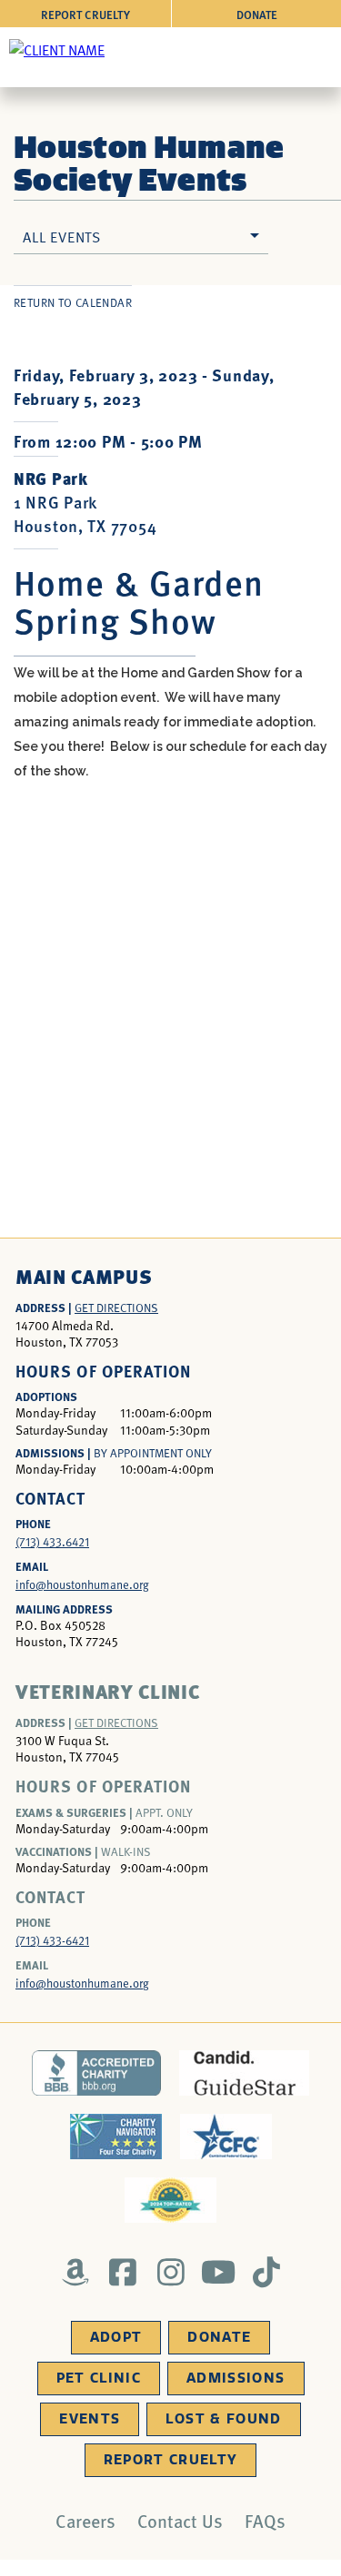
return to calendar (73, 302)
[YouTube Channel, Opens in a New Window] (219, 2272)
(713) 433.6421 (52, 1542)
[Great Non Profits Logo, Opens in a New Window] (170, 2200)
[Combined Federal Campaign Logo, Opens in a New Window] (226, 2137)
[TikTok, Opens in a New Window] (266, 2272)
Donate (257, 14)
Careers (85, 2521)
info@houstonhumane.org (82, 1584)
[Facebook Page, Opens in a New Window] (123, 2272)
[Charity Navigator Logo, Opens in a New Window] (116, 2137)
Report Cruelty (85, 14)
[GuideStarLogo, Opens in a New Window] (244, 2073)
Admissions (236, 2378)
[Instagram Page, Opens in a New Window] (170, 2272)
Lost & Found (223, 2419)
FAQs (265, 2521)
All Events (62, 236)
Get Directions (116, 1308)
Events (90, 2419)
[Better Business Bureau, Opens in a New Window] (97, 2073)
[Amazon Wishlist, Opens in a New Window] (75, 2272)
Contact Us (180, 2521)
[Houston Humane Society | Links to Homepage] (57, 49)
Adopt (116, 2337)
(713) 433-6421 (52, 1940)
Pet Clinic (99, 2378)
